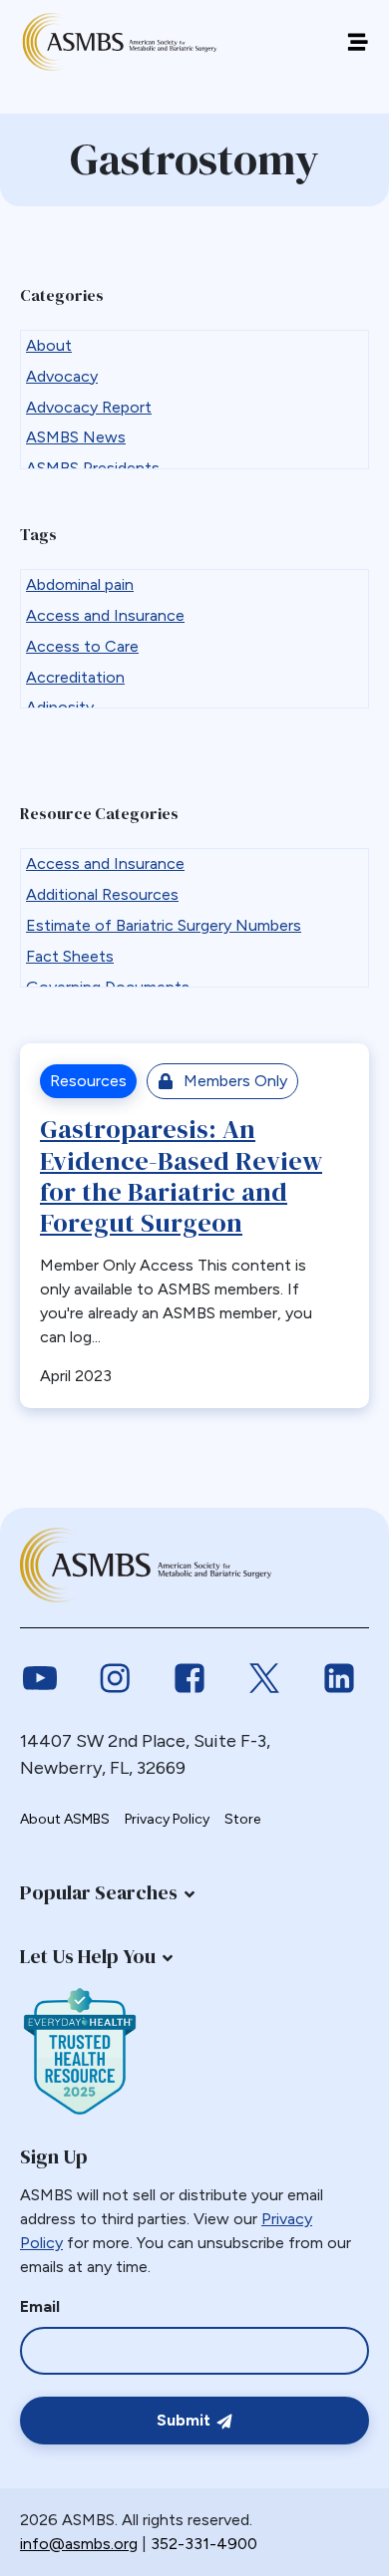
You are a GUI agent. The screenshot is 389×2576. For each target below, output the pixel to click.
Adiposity (60, 707)
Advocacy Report (89, 407)
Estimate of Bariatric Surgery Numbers (164, 925)
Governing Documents (108, 987)
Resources (88, 1081)
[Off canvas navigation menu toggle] (358, 42)
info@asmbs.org (79, 2544)
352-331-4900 (204, 2544)
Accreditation (75, 677)
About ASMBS (65, 1819)
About (49, 345)
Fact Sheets (70, 956)
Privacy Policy (167, 1819)
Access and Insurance (105, 615)
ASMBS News (76, 437)
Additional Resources (102, 894)
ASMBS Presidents (93, 468)
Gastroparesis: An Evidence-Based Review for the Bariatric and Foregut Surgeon (181, 1176)
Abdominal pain (80, 584)
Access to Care (82, 646)
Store (242, 1819)
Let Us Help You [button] (88, 1956)
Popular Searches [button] (99, 1892)
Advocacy (62, 376)
